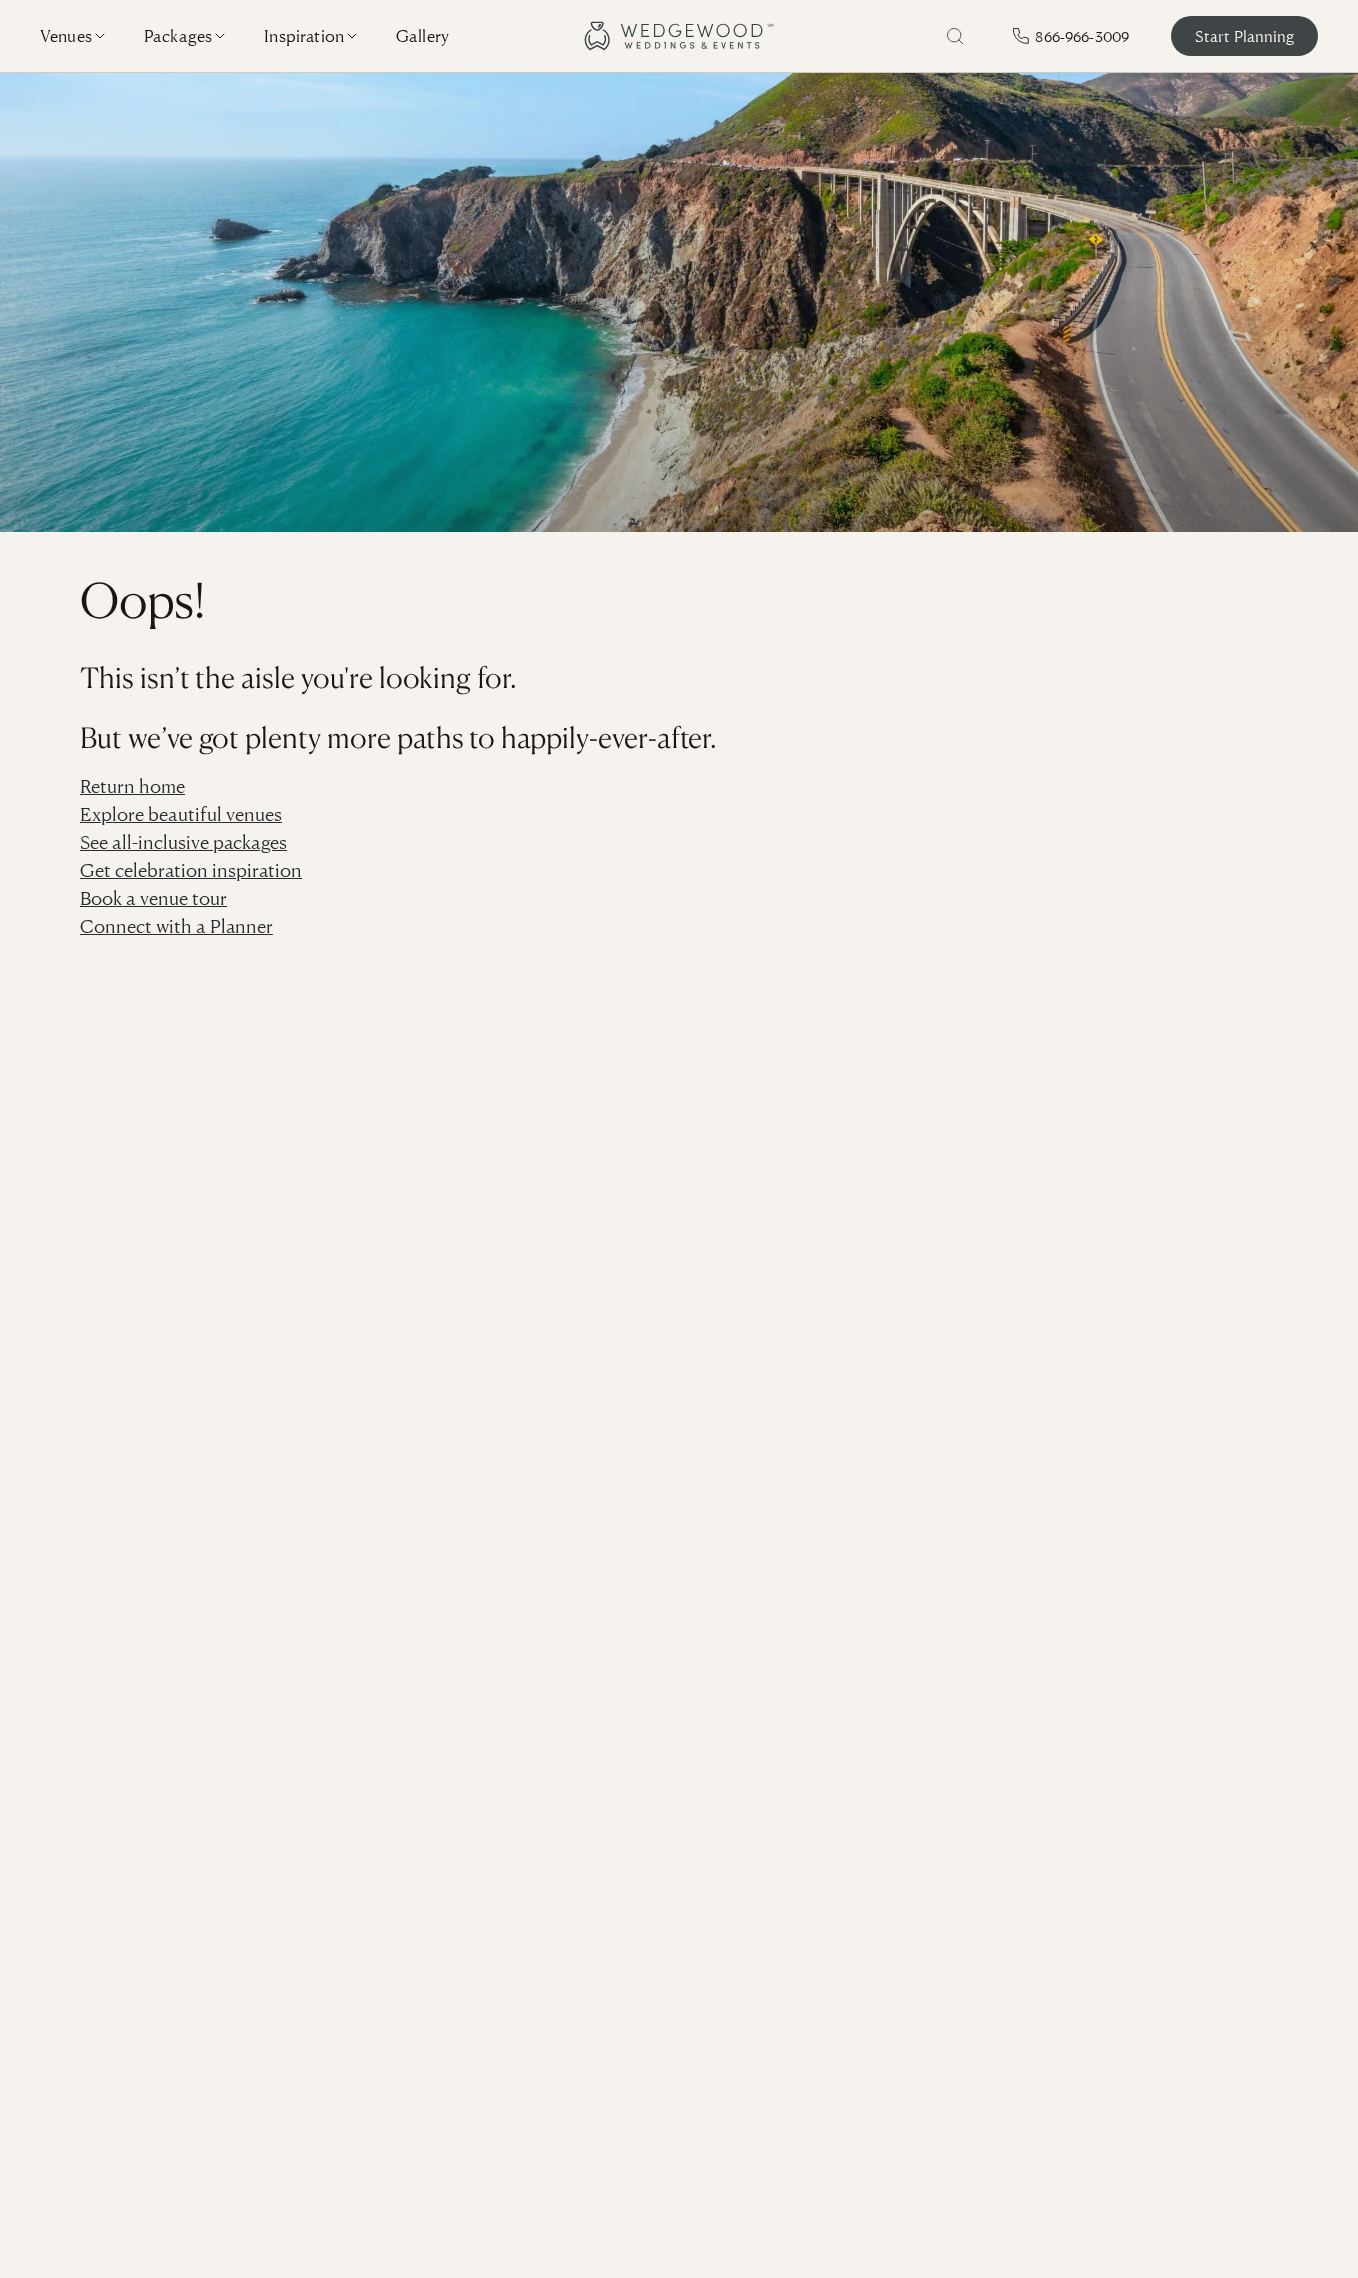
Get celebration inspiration (191, 869)
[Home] (679, 36)
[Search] (955, 36)
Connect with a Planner (176, 925)
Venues (66, 35)
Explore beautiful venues (181, 813)
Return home (132, 785)
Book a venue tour (153, 897)
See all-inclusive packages (183, 841)
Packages (178, 35)
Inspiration (304, 35)
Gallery (422, 35)
